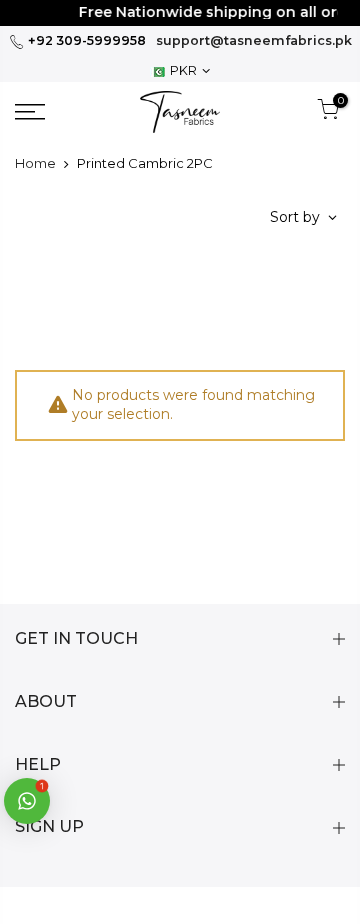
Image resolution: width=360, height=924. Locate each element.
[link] (50, 112)
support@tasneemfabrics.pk (254, 40)
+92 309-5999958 (85, 40)
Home (35, 163)
